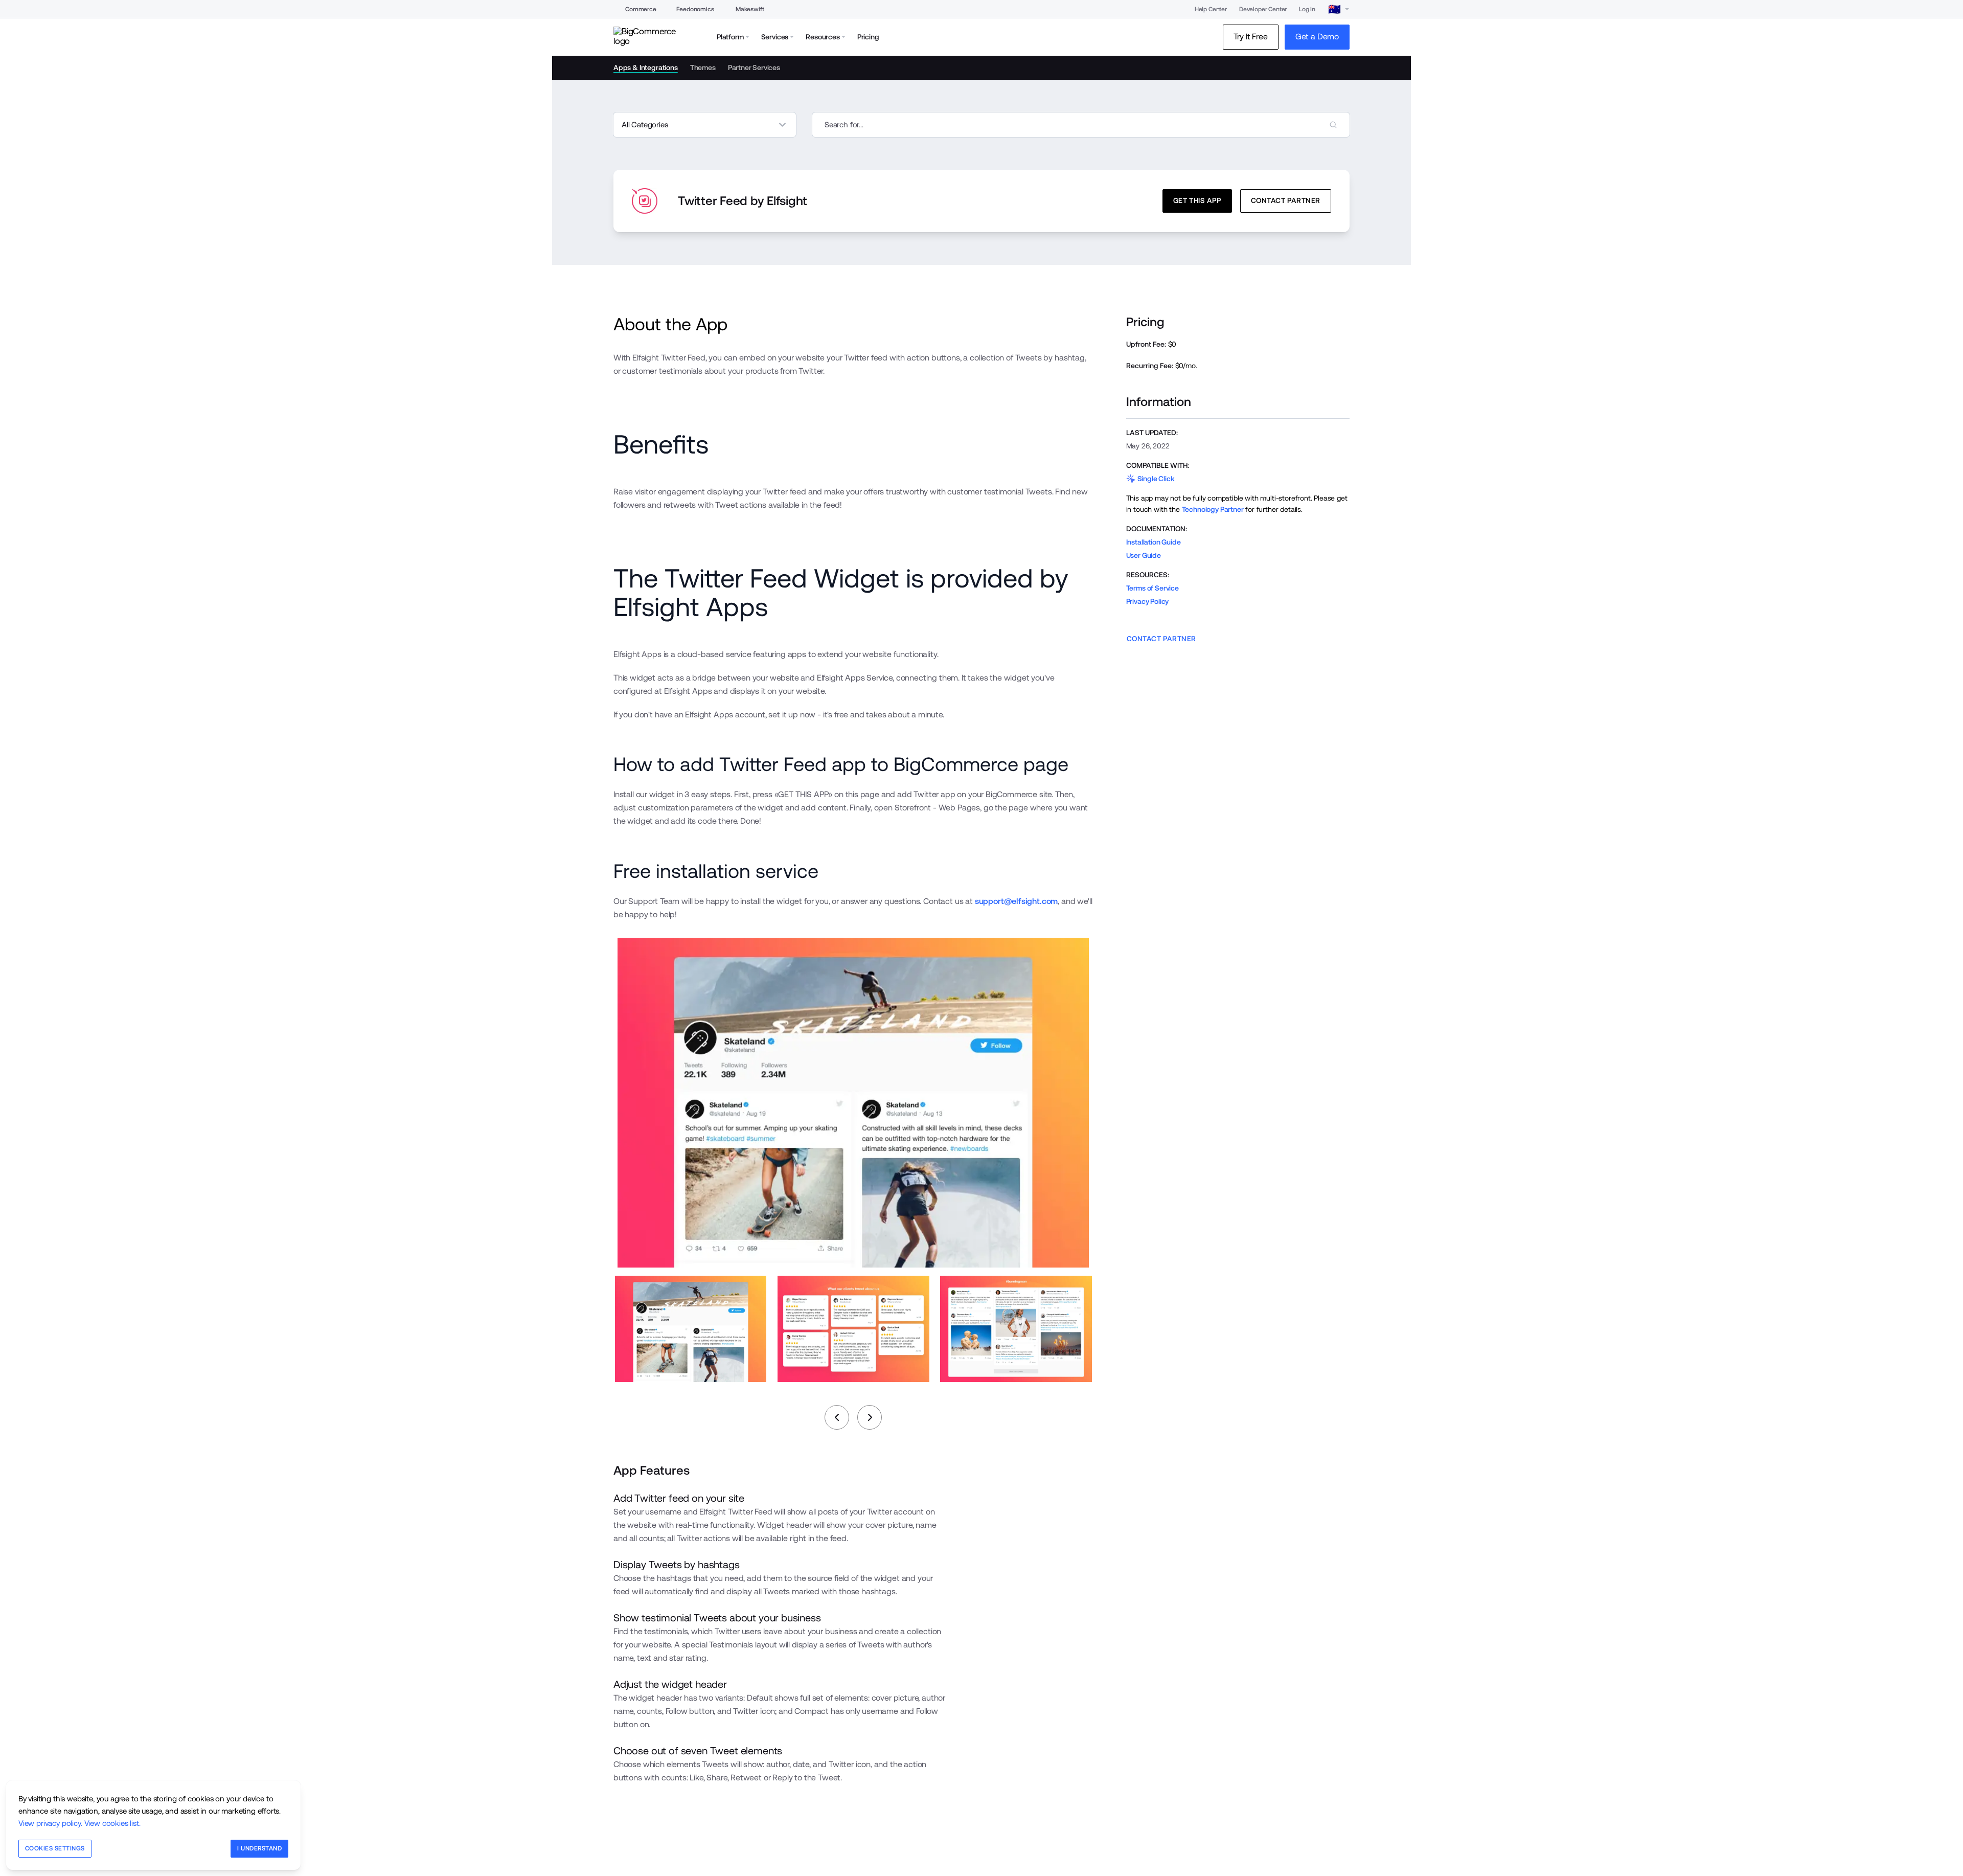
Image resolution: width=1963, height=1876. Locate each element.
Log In (1307, 9)
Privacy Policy (1148, 601)
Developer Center (1263, 9)
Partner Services (754, 67)
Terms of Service (1152, 588)
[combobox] (1081, 125)
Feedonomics (695, 9)
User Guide (1144, 555)
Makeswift (750, 9)
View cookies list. (112, 1823)
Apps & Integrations (646, 67)
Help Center (1211, 9)
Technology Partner (1213, 509)
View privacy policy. (50, 1823)
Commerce (641, 9)
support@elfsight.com (1017, 901)
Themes (703, 67)
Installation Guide (1154, 542)
